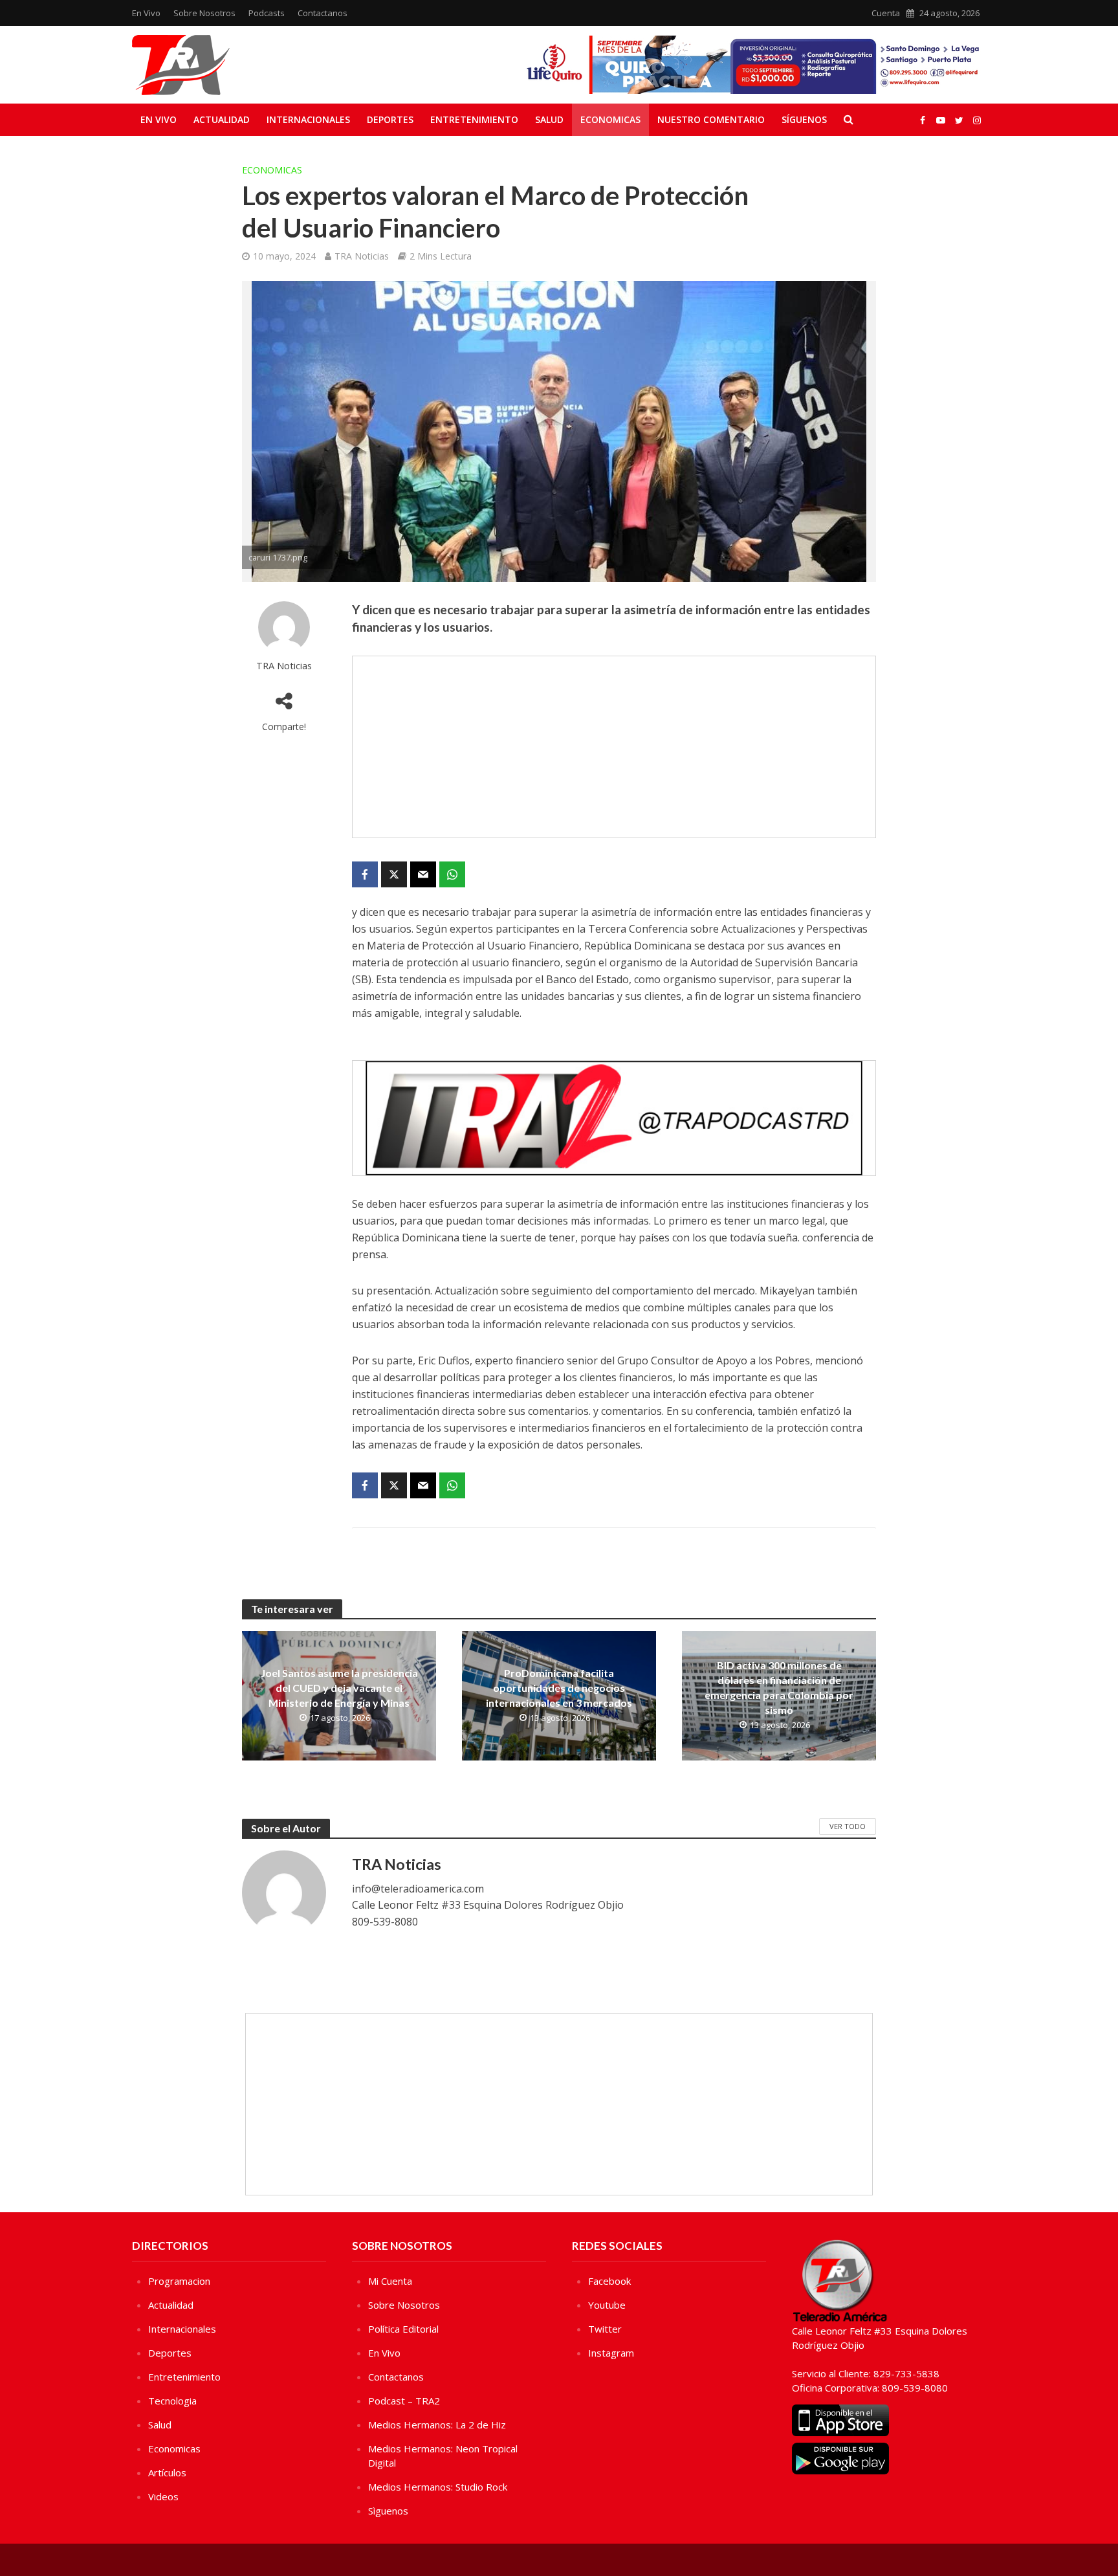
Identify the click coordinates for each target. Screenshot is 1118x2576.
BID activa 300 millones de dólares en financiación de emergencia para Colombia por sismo (779, 1687)
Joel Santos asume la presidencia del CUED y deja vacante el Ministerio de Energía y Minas (339, 1688)
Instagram (611, 2353)
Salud (549, 119)
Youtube (607, 2305)
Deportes (390, 119)
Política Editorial (403, 2329)
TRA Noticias (362, 256)
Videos (163, 2496)
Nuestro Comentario (711, 119)
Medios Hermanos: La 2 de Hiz (437, 2425)
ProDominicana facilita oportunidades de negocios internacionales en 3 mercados (559, 1688)
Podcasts (267, 13)
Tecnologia (172, 2401)
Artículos (167, 2472)
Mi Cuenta (390, 2281)
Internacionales (308, 119)
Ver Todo (848, 1826)
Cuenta (886, 13)
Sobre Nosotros (204, 13)
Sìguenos (388, 2511)
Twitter (605, 2329)
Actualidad (222, 119)
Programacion (179, 2281)
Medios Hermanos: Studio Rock (438, 2487)
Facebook (609, 2281)
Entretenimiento (474, 119)
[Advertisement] (614, 747)
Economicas (610, 119)
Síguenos (804, 119)
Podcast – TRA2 (404, 2401)
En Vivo (146, 13)
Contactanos (323, 13)
